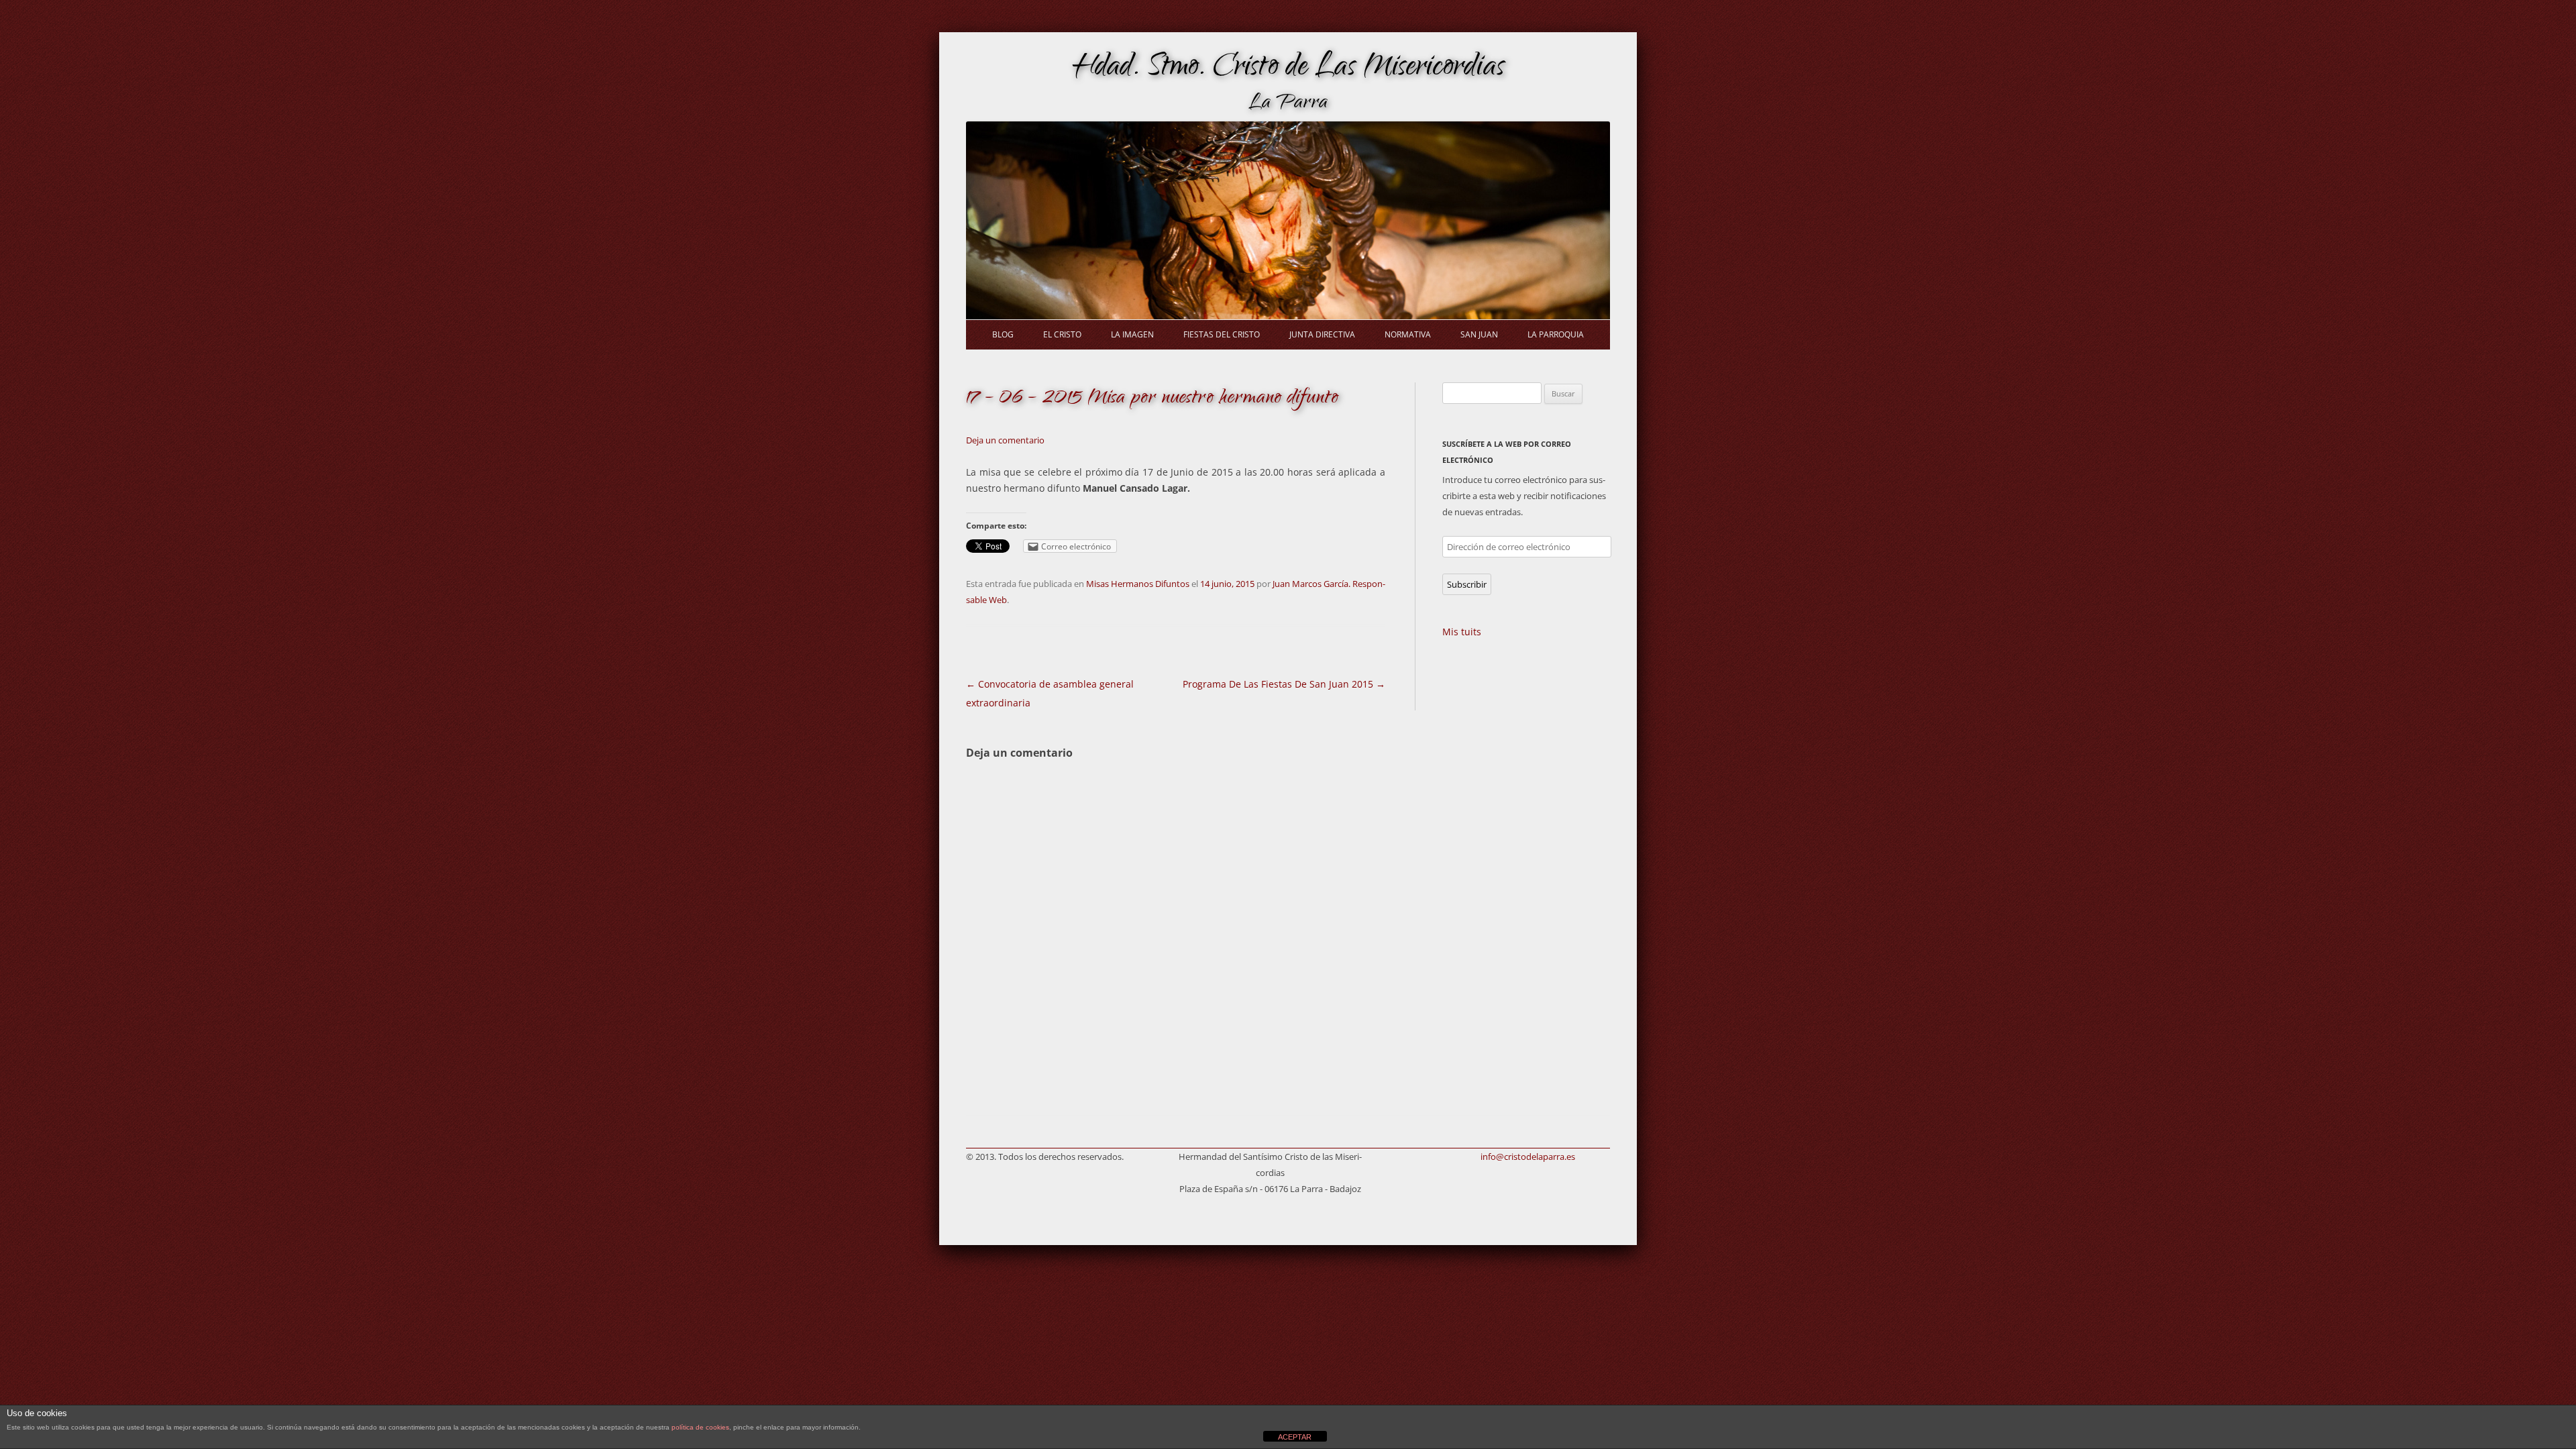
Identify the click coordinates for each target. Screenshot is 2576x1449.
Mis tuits (1462, 632)
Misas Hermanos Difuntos (1138, 584)
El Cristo (1062, 334)
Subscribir (1467, 584)
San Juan (1479, 334)
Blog (1003, 334)
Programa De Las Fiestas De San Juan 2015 (1284, 684)
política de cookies (700, 1427)
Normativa (1408, 334)
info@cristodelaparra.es (1528, 1157)
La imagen (1132, 334)
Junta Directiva (1322, 334)
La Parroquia (1556, 334)
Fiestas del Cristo (1222, 334)
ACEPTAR (1295, 1437)
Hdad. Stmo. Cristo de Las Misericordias (1288, 69)
